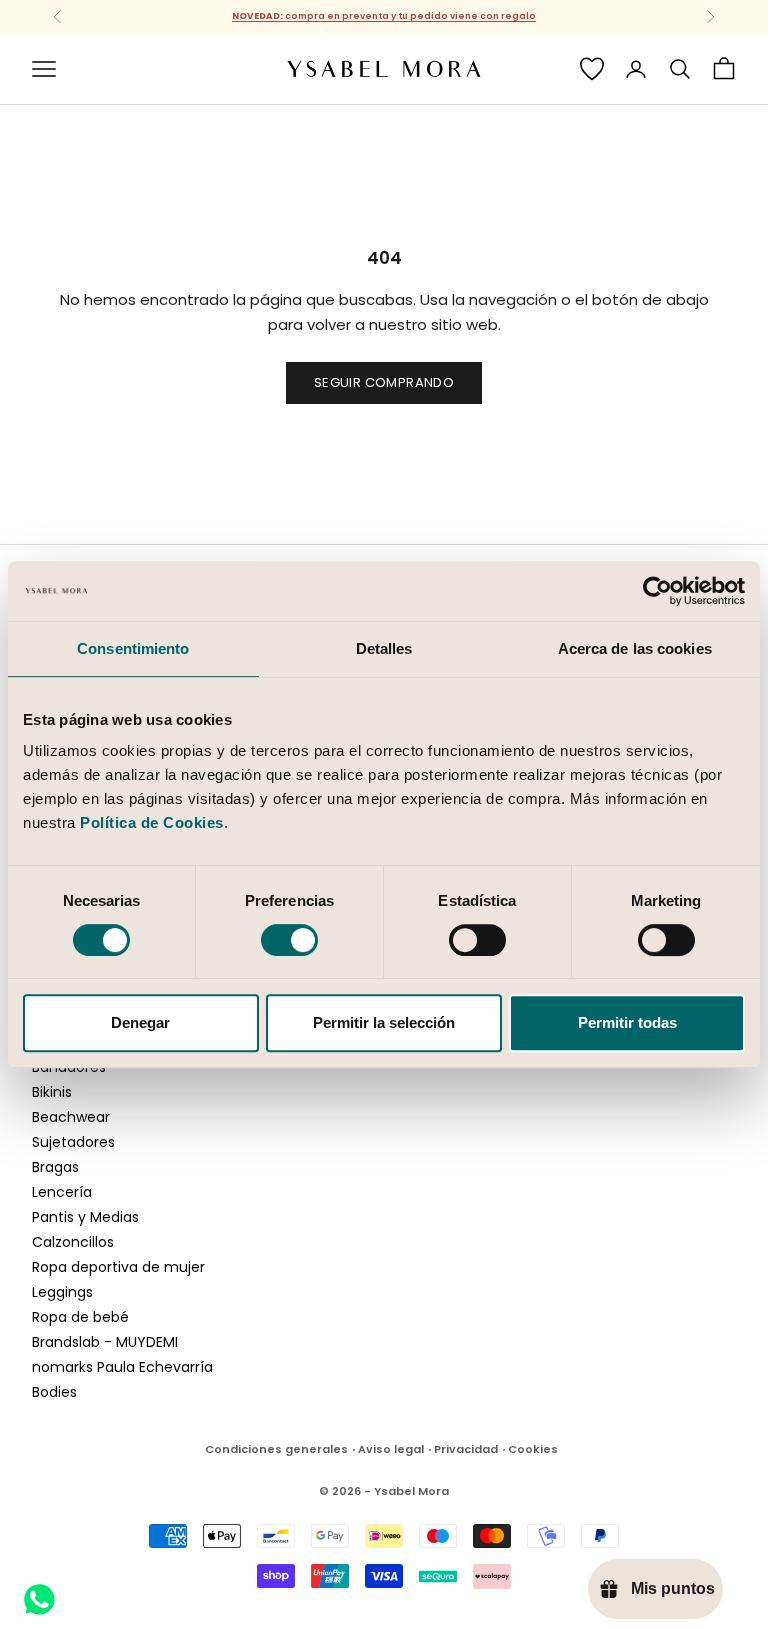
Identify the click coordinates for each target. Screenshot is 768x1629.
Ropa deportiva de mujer (118, 1267)
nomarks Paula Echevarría (122, 1367)
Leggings (62, 1292)
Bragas (55, 1167)
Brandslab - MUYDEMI (105, 1342)
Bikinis (52, 1092)
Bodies (54, 1392)
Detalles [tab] (384, 648)
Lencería (62, 1192)
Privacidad (466, 1449)
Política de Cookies (152, 822)
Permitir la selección (384, 1022)
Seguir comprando (384, 382)
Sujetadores (73, 1142)
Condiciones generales (276, 1449)
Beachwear (71, 1117)
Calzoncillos (73, 1242)
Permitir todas (627, 1022)
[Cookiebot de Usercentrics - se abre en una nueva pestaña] (657, 591)
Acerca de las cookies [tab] (635, 648)
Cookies (533, 1449)
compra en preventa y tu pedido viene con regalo (384, 16)
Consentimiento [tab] (133, 648)
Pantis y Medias (85, 1217)
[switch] (289, 940)
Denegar (140, 1022)
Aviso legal (391, 1449)
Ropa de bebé (80, 1317)
